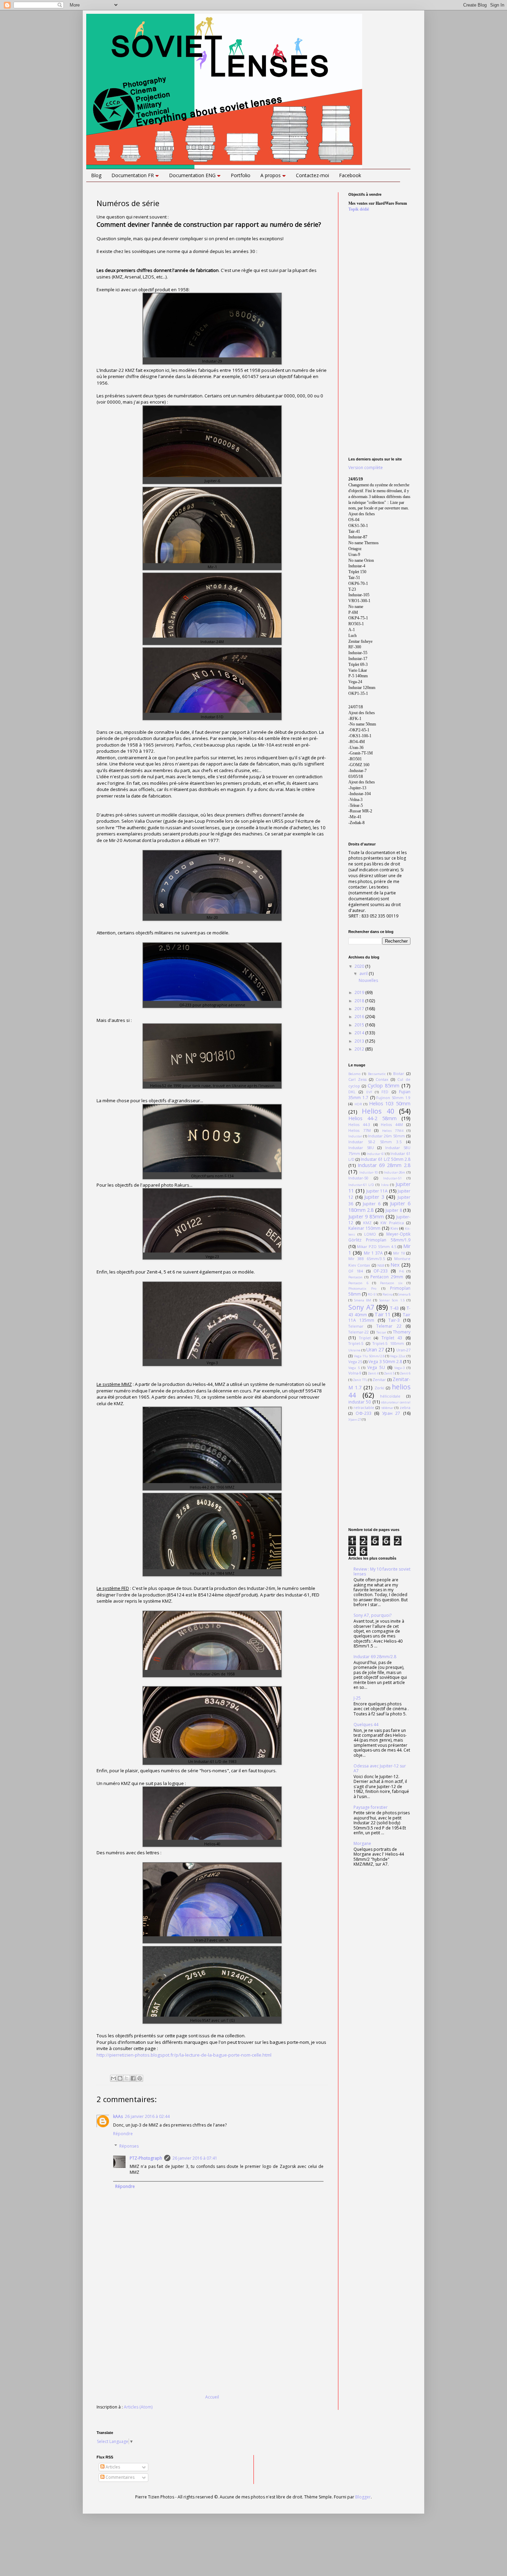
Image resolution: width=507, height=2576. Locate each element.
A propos (271, 175)
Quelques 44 (366, 1725)
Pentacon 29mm (387, 1277)
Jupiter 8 (394, 1210)
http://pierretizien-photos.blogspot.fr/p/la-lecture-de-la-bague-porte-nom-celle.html (184, 2055)
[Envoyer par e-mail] (113, 2078)
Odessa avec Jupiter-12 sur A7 (380, 1768)
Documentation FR (133, 175)
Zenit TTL (360, 1380)
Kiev (394, 1228)
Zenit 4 (373, 1373)
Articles (112, 2467)
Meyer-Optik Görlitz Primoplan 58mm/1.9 (379, 1237)
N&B (381, 1265)
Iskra (385, 1185)
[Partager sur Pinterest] (140, 2078)
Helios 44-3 (359, 1124)
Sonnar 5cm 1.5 (392, 1300)
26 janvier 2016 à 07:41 (195, 2158)
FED (385, 1092)
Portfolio (241, 175)
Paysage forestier (371, 1807)
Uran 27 (375, 1350)
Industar (355, 1136)
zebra (405, 1407)
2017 (360, 1009)
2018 (360, 1001)
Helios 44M (392, 1124)
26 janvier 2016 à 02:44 (147, 2116)
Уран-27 (355, 1419)
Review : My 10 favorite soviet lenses (382, 1571)
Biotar (399, 1073)
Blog (96, 175)
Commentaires (120, 2477)
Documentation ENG (192, 175)
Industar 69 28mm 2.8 (384, 1165)
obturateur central (396, 1402)
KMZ (367, 1223)
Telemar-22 (359, 1332)
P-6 (401, 1271)
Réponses (129, 2146)
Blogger (363, 2497)
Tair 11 (383, 1314)
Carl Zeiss (357, 1079)
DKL (352, 1092)
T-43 (394, 1308)
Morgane (362, 1843)
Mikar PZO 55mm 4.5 (377, 1246)
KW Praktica (392, 1223)
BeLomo (354, 1074)
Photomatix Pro (362, 1289)
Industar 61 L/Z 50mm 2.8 (386, 1159)
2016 (360, 1017)
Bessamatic (377, 1074)
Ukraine (354, 1350)
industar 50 (360, 1402)
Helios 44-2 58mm (372, 1118)
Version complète (366, 468)
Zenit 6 (405, 1373)
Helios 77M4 (393, 1131)
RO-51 (372, 1294)
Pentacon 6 (358, 1283)
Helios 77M (360, 1130)
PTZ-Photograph (146, 2158)
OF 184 (356, 1271)
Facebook (350, 175)
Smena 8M (363, 1300)
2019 (360, 992)
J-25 (357, 1698)
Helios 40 (378, 1111)
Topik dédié (359, 209)
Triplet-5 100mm (388, 1343)
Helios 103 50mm (390, 1103)
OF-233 (381, 1271)
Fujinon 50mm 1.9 (393, 1098)
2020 (360, 966)
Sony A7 (361, 1307)
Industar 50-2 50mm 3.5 (375, 1142)
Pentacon (355, 1277)
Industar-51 (392, 1178)
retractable (364, 1407)
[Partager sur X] (127, 2078)
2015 (360, 1025)
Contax (382, 1079)
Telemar (356, 1326)
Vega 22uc (398, 1356)
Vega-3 (399, 1368)
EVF (369, 1092)
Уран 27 (391, 1413)
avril (364, 973)
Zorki (379, 1388)
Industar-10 (369, 1172)
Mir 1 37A (374, 1253)
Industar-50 (358, 1178)
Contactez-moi (312, 175)
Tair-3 (394, 1320)
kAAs (118, 2116)
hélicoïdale (390, 1396)
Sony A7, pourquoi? (372, 1615)
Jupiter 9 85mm (366, 1216)
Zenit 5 (389, 1373)
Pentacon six (391, 1283)
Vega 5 (354, 1368)
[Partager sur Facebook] (133, 2078)
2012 (360, 1049)
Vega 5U (376, 1367)
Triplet (365, 1338)
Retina (388, 1294)
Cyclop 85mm (384, 1086)
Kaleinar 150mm (364, 1228)
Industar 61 (376, 1154)
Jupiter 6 (372, 1204)
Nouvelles (368, 980)
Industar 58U (361, 1148)
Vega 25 (355, 1362)
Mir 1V (399, 1253)
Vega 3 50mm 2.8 (385, 1362)
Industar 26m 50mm (387, 1136)
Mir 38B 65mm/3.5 (367, 1259)
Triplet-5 (356, 1343)
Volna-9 (355, 1373)
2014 (360, 1033)
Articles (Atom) (138, 2407)
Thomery (402, 1332)
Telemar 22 (389, 1326)
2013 (360, 1041)
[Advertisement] (212, 2343)
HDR (358, 1104)
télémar (387, 1408)
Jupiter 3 (374, 1197)
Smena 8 (404, 1294)
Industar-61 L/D (361, 1185)
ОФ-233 (364, 1413)
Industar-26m (395, 1172)
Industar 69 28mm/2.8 (375, 1657)
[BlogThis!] (120, 2078)
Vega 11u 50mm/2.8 (369, 1356)
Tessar (381, 1332)
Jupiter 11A (377, 1191)
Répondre (123, 2134)
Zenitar (379, 1380)
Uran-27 (403, 1350)
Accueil (212, 2397)
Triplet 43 (392, 1338)
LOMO (370, 1234)
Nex (395, 1265)
